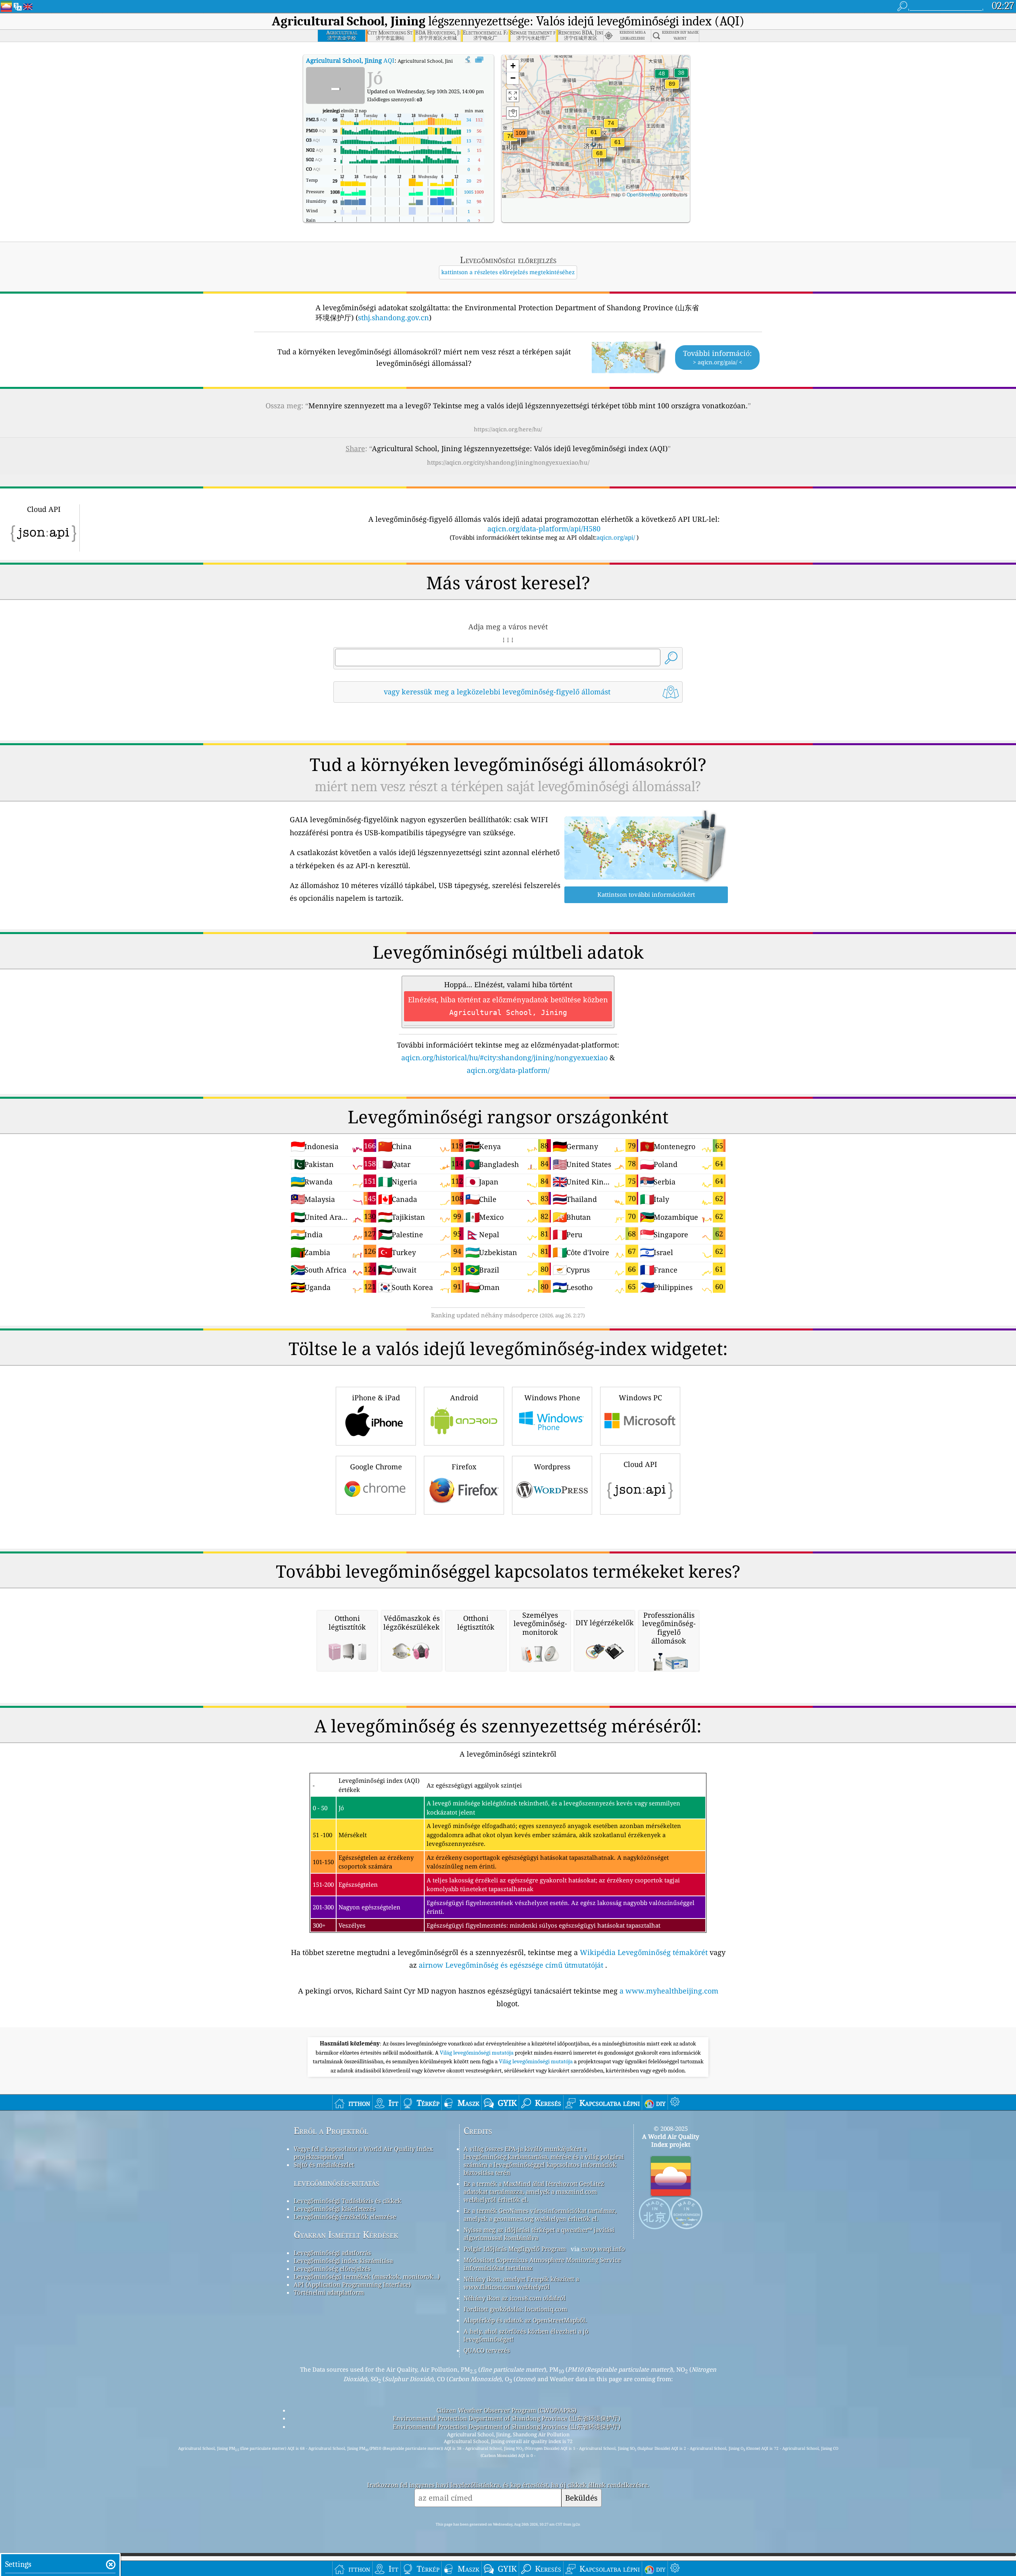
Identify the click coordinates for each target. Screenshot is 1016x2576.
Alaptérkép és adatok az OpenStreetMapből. (525, 2320)
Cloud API (640, 1464)
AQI (350, 60)
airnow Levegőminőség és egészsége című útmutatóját (511, 1965)
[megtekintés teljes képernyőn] (479, 60)
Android (464, 1398)
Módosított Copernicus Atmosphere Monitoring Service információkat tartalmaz (542, 2264)
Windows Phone (552, 1398)
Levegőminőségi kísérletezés (335, 2209)
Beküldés (581, 2498)
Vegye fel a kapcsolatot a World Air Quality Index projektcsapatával (363, 2153)
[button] (520, 138)
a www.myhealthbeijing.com (669, 1991)
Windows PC (640, 1398)
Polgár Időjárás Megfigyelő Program (515, 2249)
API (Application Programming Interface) (352, 2284)
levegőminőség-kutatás (337, 2183)
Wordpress (552, 1467)
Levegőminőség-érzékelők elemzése (345, 2217)
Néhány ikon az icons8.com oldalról (515, 2298)
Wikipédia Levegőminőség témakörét (644, 1952)
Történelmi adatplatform (329, 2292)
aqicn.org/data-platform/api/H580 (544, 529)
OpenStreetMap (644, 194)
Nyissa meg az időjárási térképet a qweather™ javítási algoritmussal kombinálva (539, 2234)
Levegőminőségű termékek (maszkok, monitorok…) (367, 2276)
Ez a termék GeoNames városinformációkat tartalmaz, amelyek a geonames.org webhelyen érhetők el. (540, 2215)
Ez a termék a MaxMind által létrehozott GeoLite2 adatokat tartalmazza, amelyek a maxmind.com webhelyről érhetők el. (534, 2192)
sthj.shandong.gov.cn (394, 317)
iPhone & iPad (376, 1398)
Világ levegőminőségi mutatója (477, 2053)
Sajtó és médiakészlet (324, 2165)
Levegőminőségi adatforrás (332, 2253)
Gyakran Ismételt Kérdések (346, 2235)
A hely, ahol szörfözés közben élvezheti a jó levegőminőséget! (526, 2335)
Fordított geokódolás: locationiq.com (515, 2309)
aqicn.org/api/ (616, 537)
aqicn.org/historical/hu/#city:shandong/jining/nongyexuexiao (504, 1057)
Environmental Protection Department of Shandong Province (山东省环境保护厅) (507, 2418)
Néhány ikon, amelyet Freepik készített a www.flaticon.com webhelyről (521, 2283)
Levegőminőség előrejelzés (332, 2268)
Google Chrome (376, 1467)
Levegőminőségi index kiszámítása (343, 2261)
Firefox (464, 1467)
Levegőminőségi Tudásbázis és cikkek (347, 2201)
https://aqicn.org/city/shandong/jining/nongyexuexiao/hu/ (508, 462)
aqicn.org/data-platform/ (508, 1070)
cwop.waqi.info (603, 2249)
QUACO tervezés (487, 2350)
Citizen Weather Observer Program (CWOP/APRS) (506, 2410)
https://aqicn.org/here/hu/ (508, 429)
